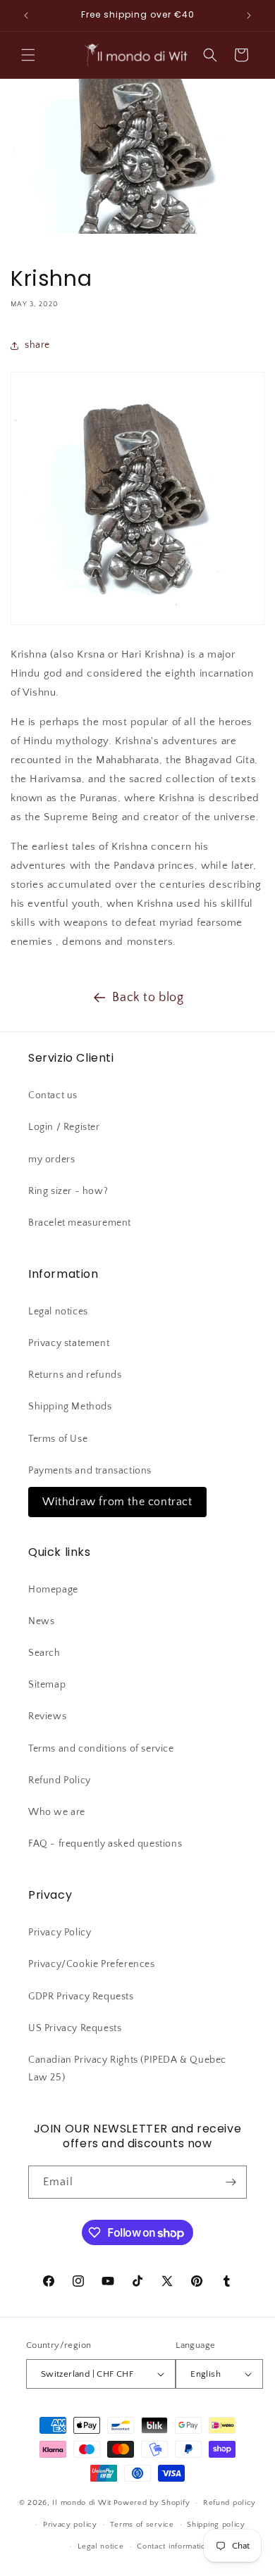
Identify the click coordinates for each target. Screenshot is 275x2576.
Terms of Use (58, 1439)
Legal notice (100, 2546)
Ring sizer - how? (68, 1191)
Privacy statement (69, 1343)
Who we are (57, 1812)
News (41, 1621)
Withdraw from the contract (117, 1502)
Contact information (173, 2546)
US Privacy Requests (75, 2028)
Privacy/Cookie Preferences (92, 1964)
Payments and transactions (90, 1471)
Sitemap (47, 1685)
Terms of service (142, 2525)
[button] (28, 55)
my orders (51, 1160)
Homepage (53, 1590)
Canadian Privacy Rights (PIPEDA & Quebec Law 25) (127, 2069)
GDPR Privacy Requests (81, 1997)
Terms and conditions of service (101, 1749)
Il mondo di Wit (82, 2503)
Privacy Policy (60, 1933)
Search (44, 1653)
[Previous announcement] (26, 15)
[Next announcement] (249, 15)
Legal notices (58, 1312)
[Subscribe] (231, 2182)
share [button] (37, 345)
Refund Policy (60, 1780)
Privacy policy (70, 2525)
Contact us (53, 1095)
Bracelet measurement (80, 1223)
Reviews (47, 1716)
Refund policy (230, 2503)
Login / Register (64, 1127)
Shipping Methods (70, 1407)
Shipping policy (216, 2525)
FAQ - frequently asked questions (105, 1844)
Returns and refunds (75, 1375)
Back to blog (148, 998)
